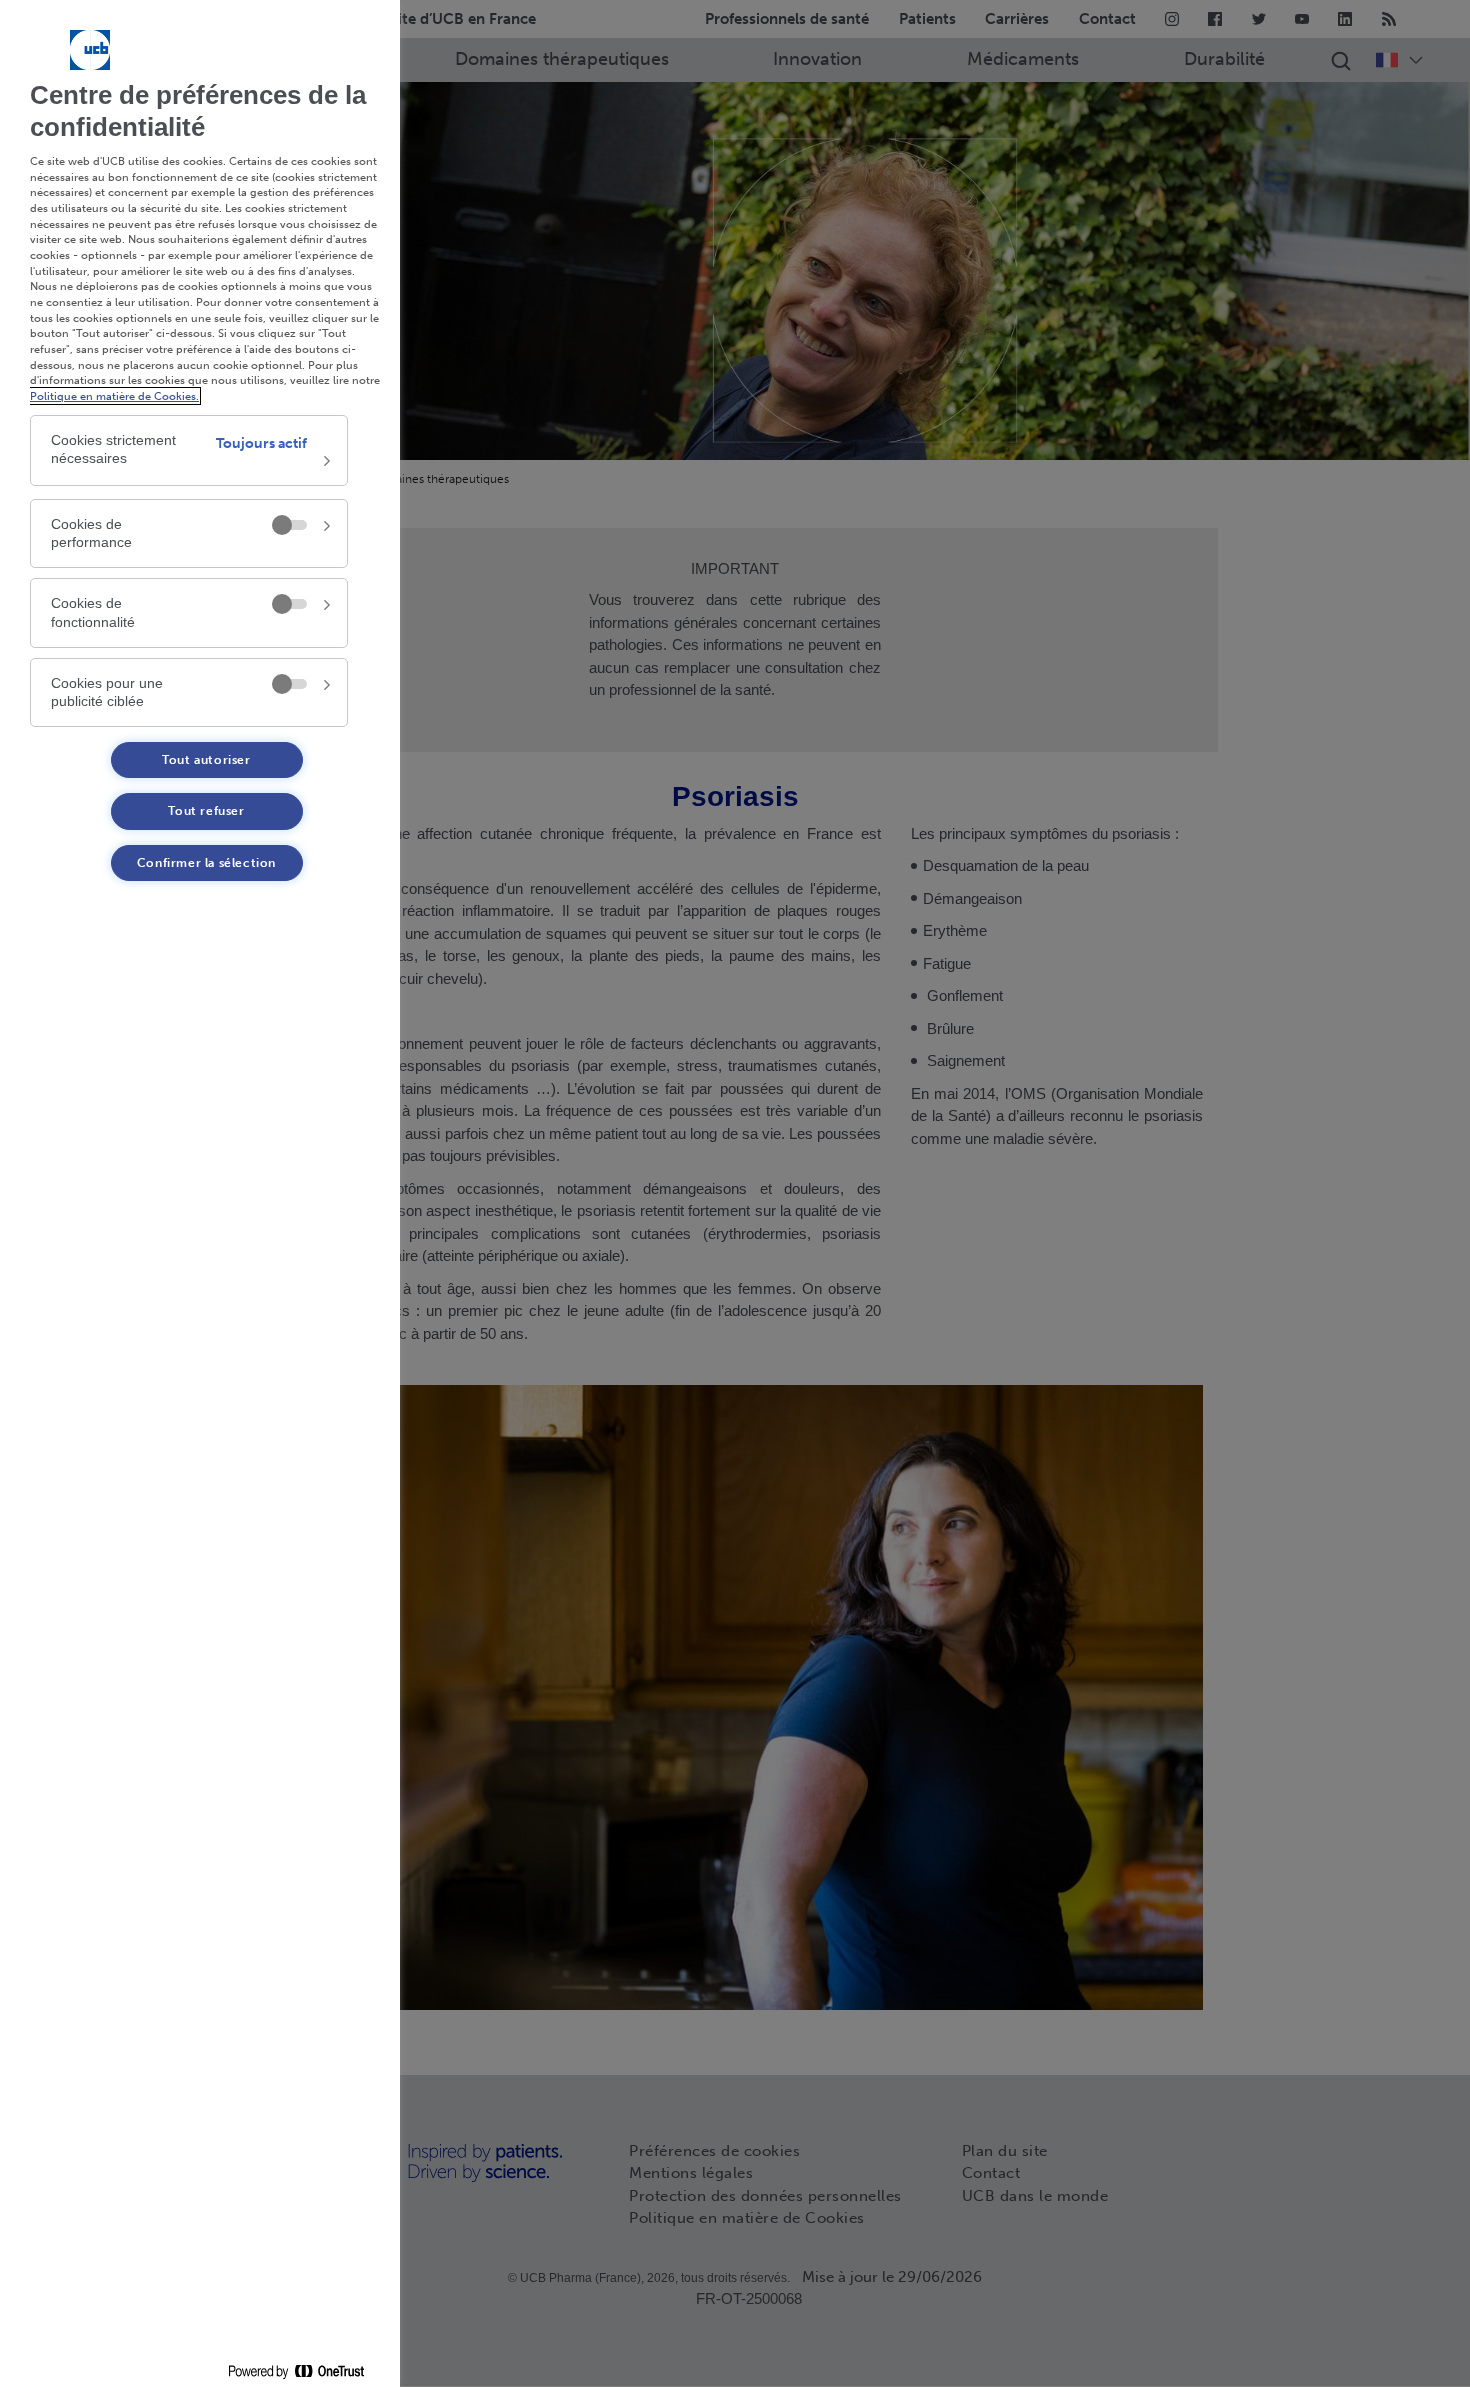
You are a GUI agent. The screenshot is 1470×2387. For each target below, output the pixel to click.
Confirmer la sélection (206, 863)
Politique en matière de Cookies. (114, 396)
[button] (189, 450)
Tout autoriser (206, 760)
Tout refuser (206, 811)
